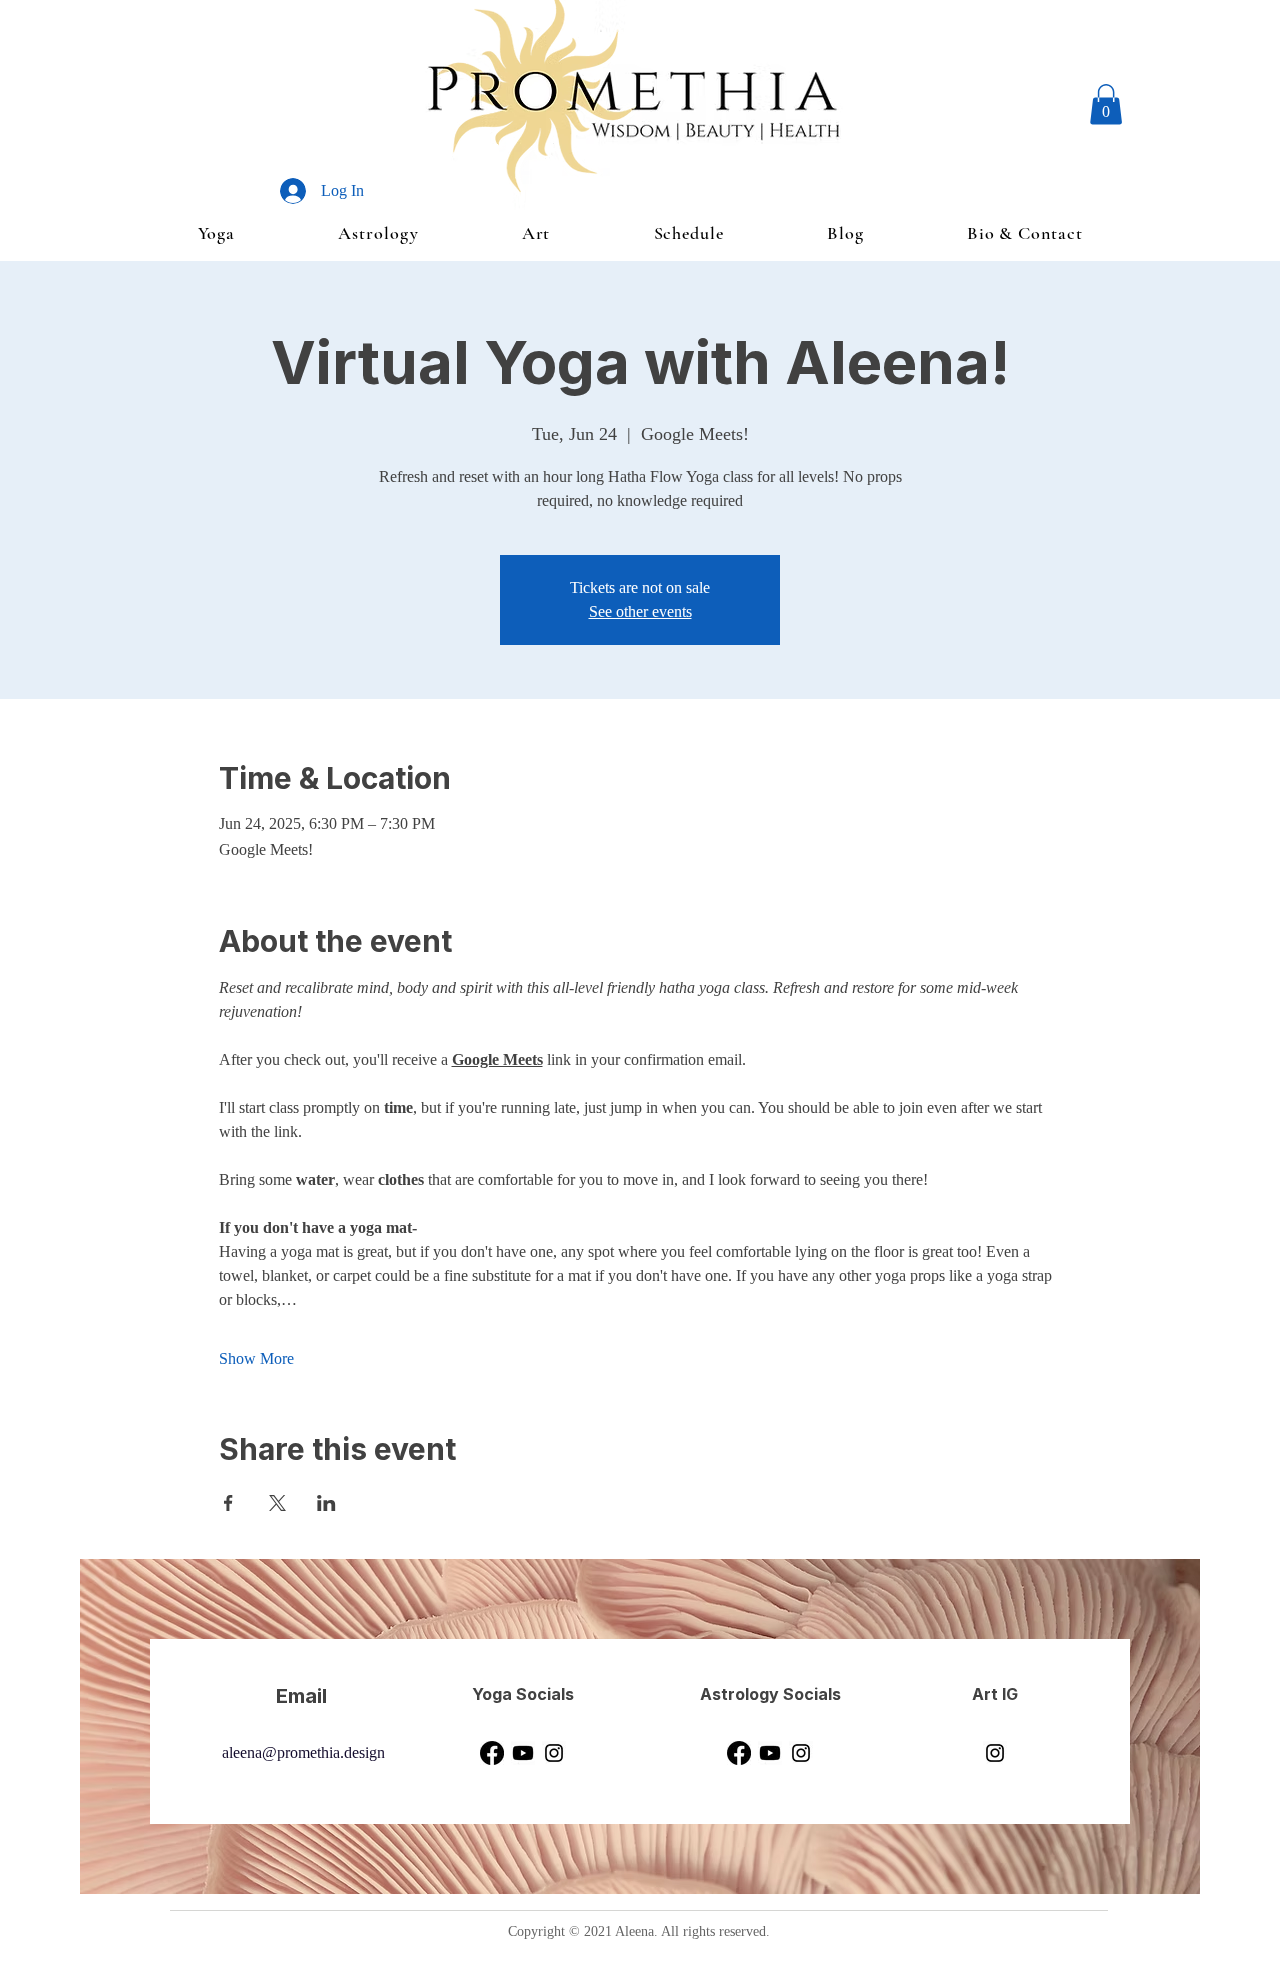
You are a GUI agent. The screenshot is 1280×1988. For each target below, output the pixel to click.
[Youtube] (523, 1753)
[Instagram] (554, 1753)
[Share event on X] (277, 1503)
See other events (640, 611)
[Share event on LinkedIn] (326, 1503)
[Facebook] (492, 1753)
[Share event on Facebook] (228, 1503)
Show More (256, 1358)
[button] (1106, 104)
